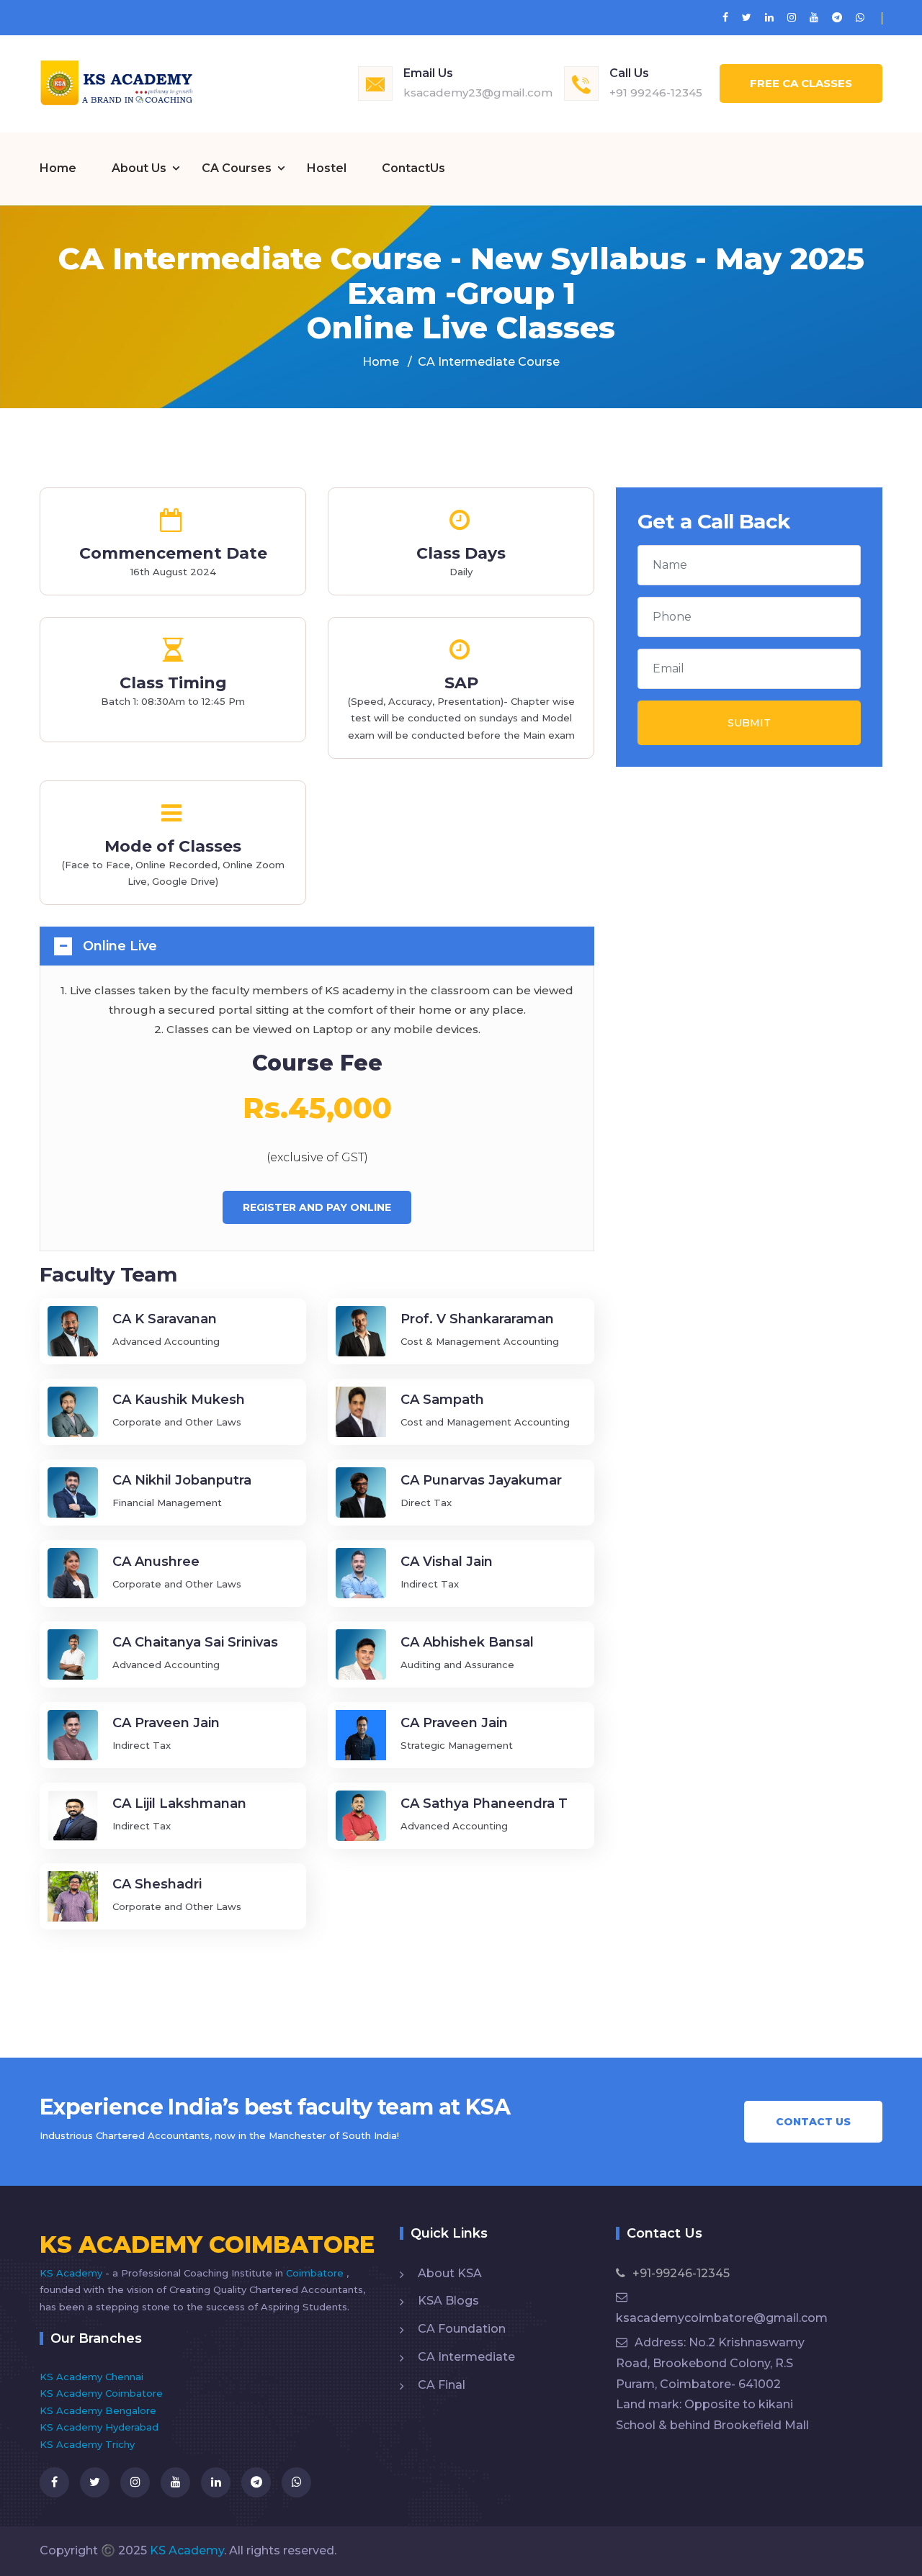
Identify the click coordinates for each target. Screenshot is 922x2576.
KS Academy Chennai (91, 2377)
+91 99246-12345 (656, 93)
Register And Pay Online (317, 1207)
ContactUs (413, 168)
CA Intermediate (466, 2357)
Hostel (327, 168)
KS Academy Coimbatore (101, 2393)
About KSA (450, 2273)
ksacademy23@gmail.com (478, 93)
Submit (749, 723)
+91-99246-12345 (681, 2273)
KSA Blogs (448, 2301)
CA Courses (237, 168)
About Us (139, 168)
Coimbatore (316, 2273)
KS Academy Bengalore (98, 2410)
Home (58, 168)
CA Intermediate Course (489, 362)
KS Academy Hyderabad (99, 2427)
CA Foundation (462, 2329)
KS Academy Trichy (87, 2444)
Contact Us (813, 2122)
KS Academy (72, 2273)
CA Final (442, 2385)
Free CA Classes (801, 83)
